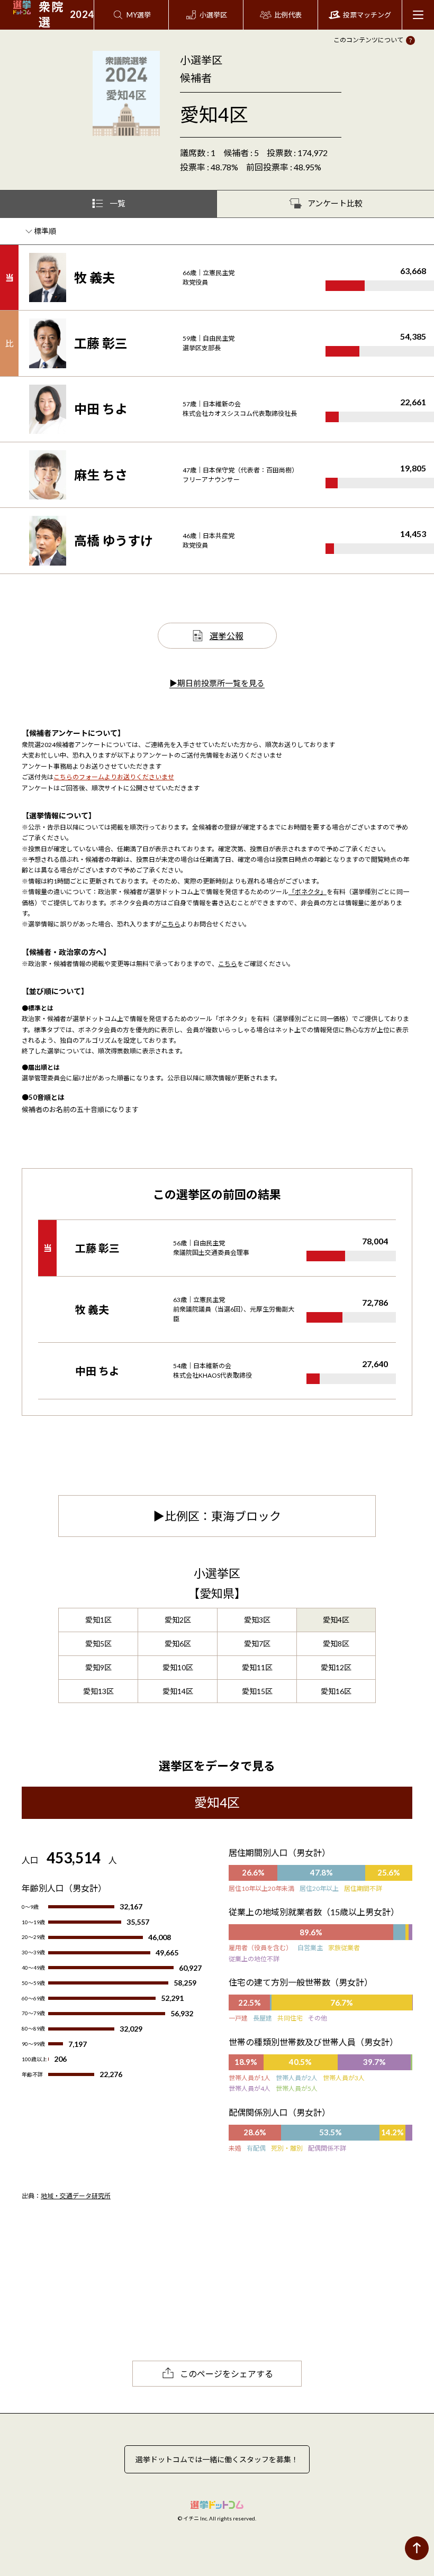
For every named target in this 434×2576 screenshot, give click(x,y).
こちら (171, 924)
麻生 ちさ (101, 475)
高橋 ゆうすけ (114, 540)
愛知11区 (257, 1667)
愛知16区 (336, 1691)
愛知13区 (98, 1691)
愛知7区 (257, 1644)
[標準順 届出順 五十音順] (46, 231)
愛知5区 (98, 1644)
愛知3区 (257, 1620)
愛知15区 (257, 1691)
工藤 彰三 (101, 343)
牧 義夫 (94, 277)
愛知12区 (336, 1667)
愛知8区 (336, 1644)
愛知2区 (178, 1620)
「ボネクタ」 (308, 892)
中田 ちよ (101, 409)
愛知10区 (178, 1667)
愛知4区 (336, 1620)
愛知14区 (178, 1691)
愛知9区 (98, 1667)
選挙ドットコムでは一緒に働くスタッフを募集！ (217, 2459)
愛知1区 (98, 1620)
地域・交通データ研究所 (76, 2196)
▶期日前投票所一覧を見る (217, 683)
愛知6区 (178, 1644)
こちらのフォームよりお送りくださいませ (114, 777)
